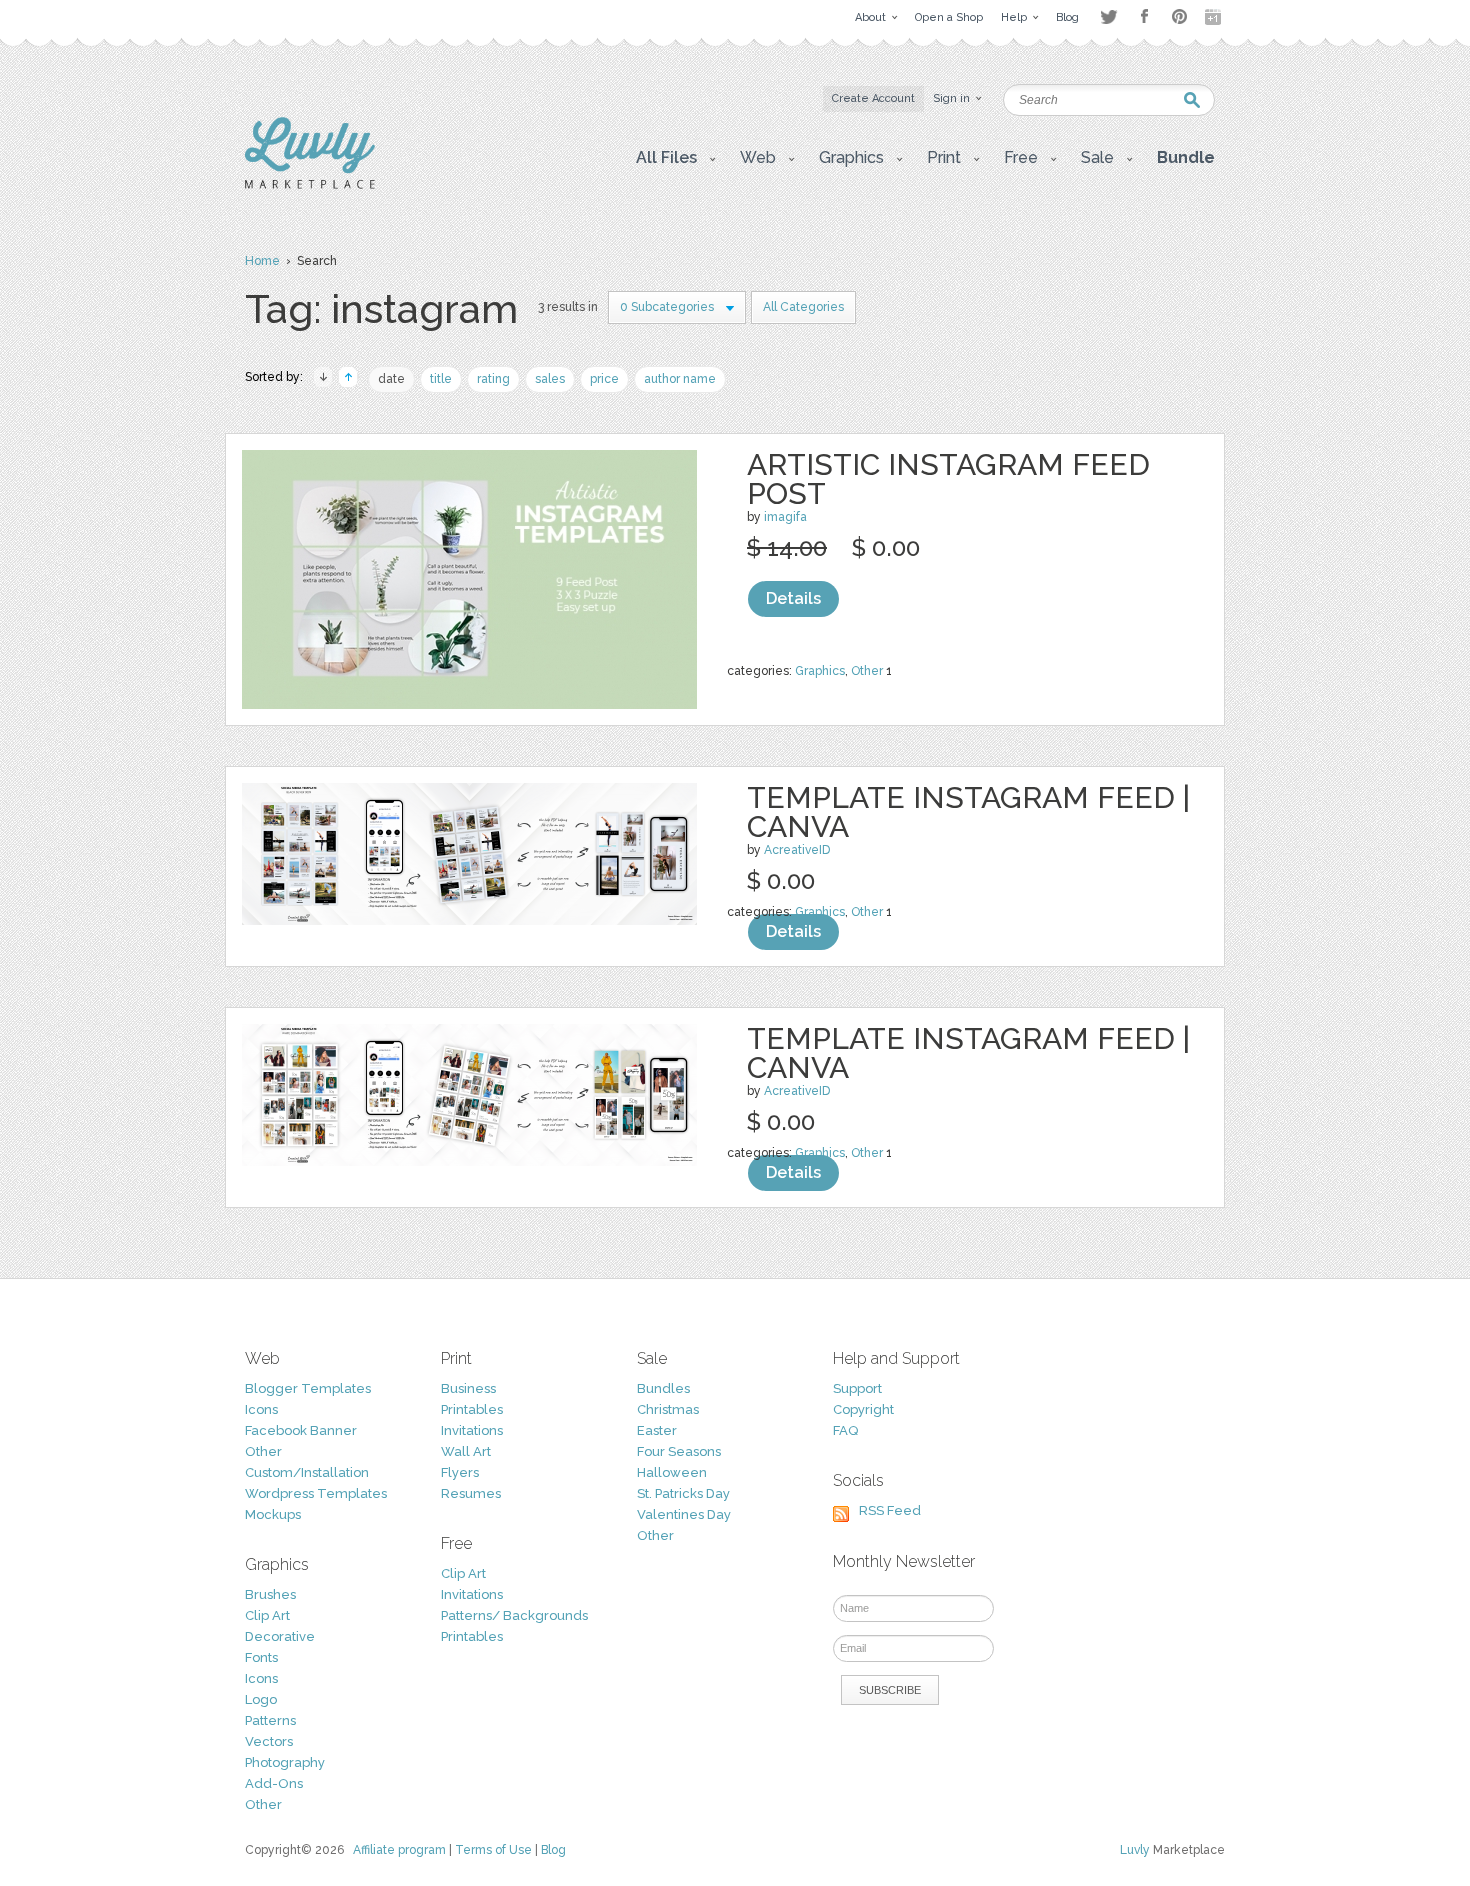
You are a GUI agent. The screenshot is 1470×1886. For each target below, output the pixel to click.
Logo (261, 1699)
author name (680, 379)
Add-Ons (274, 1783)
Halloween (672, 1472)
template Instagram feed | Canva (968, 812)
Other (867, 671)
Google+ (1215, 17)
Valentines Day (684, 1514)
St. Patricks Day (683, 1493)
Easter (657, 1430)
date (391, 379)
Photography (285, 1762)
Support (857, 1388)
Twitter (1108, 16)
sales (550, 379)
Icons (261, 1409)
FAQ (845, 1430)
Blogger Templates (308, 1388)
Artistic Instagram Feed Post (948, 479)
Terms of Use (493, 1850)
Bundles (663, 1388)
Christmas (668, 1409)
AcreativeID (797, 850)
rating (493, 379)
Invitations (472, 1430)
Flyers (460, 1472)
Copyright (863, 1409)
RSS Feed (890, 1510)
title (441, 379)
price (604, 379)
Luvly (1135, 1850)
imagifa (785, 517)
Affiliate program (399, 1850)
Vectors (269, 1741)
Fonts (261, 1657)
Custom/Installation (307, 1472)
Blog (553, 1850)
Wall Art (466, 1451)
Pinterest (1179, 16)
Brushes (270, 1594)
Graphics (820, 671)
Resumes (471, 1493)
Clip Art (267, 1615)
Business (468, 1388)
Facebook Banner (301, 1430)
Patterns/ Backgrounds (514, 1615)
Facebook (1144, 17)
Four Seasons (679, 1451)
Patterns (270, 1720)
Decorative (280, 1636)
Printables (472, 1409)
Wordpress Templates (316, 1493)
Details (793, 598)
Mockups (273, 1514)
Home (262, 261)
